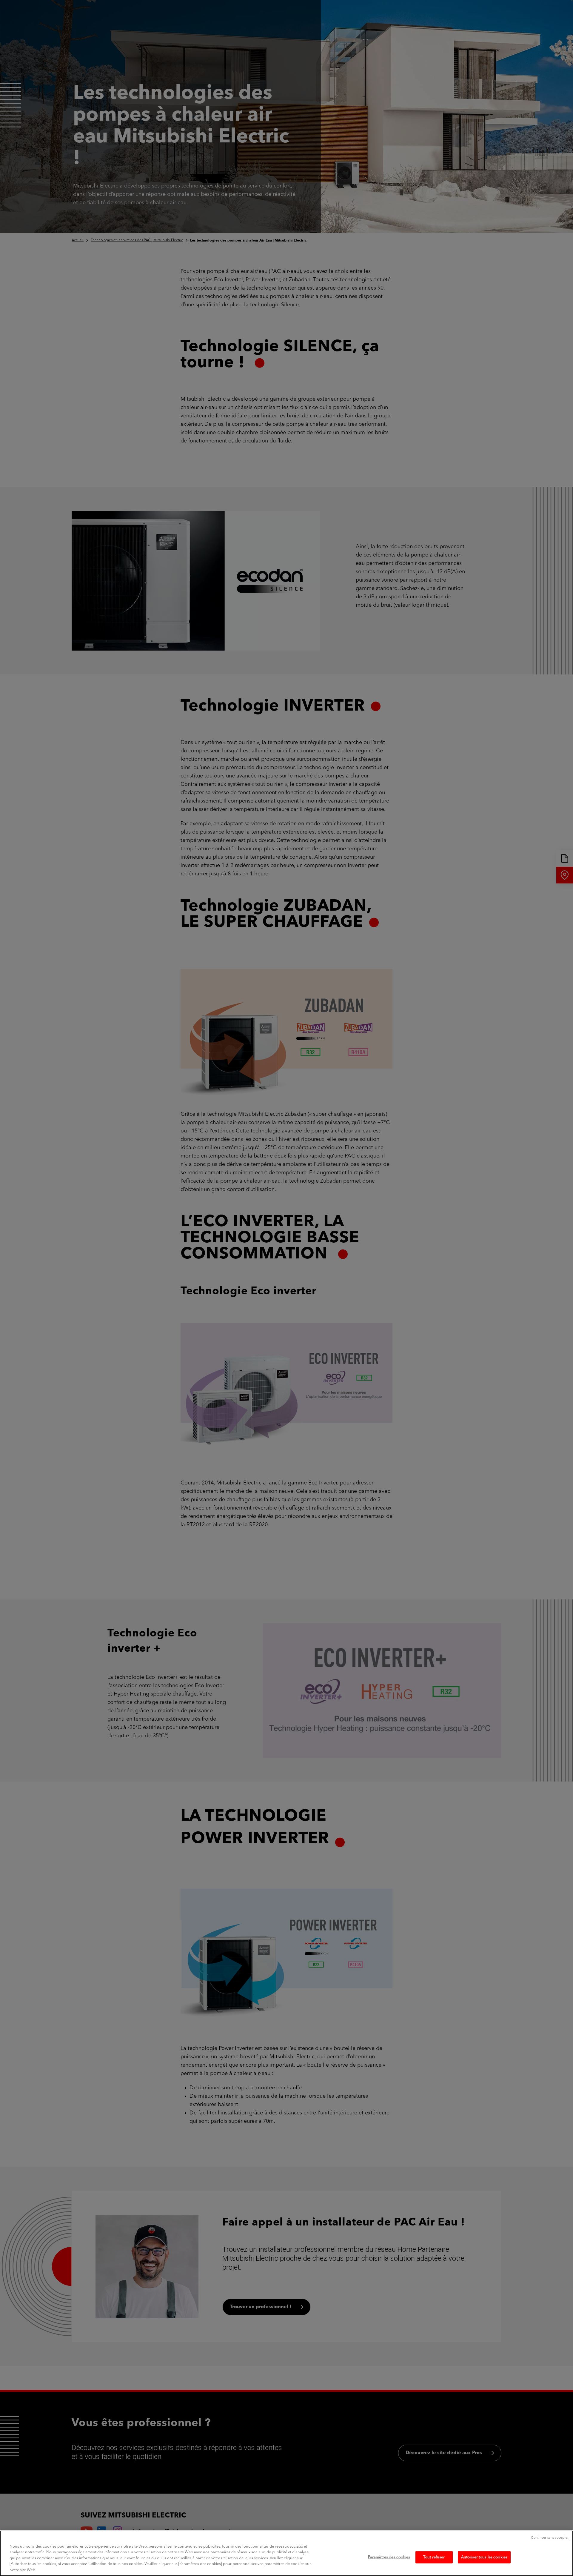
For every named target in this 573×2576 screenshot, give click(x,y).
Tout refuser (434, 2557)
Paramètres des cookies (389, 2557)
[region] (286, 2553)
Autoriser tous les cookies (484, 2557)
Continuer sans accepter (550, 2538)
